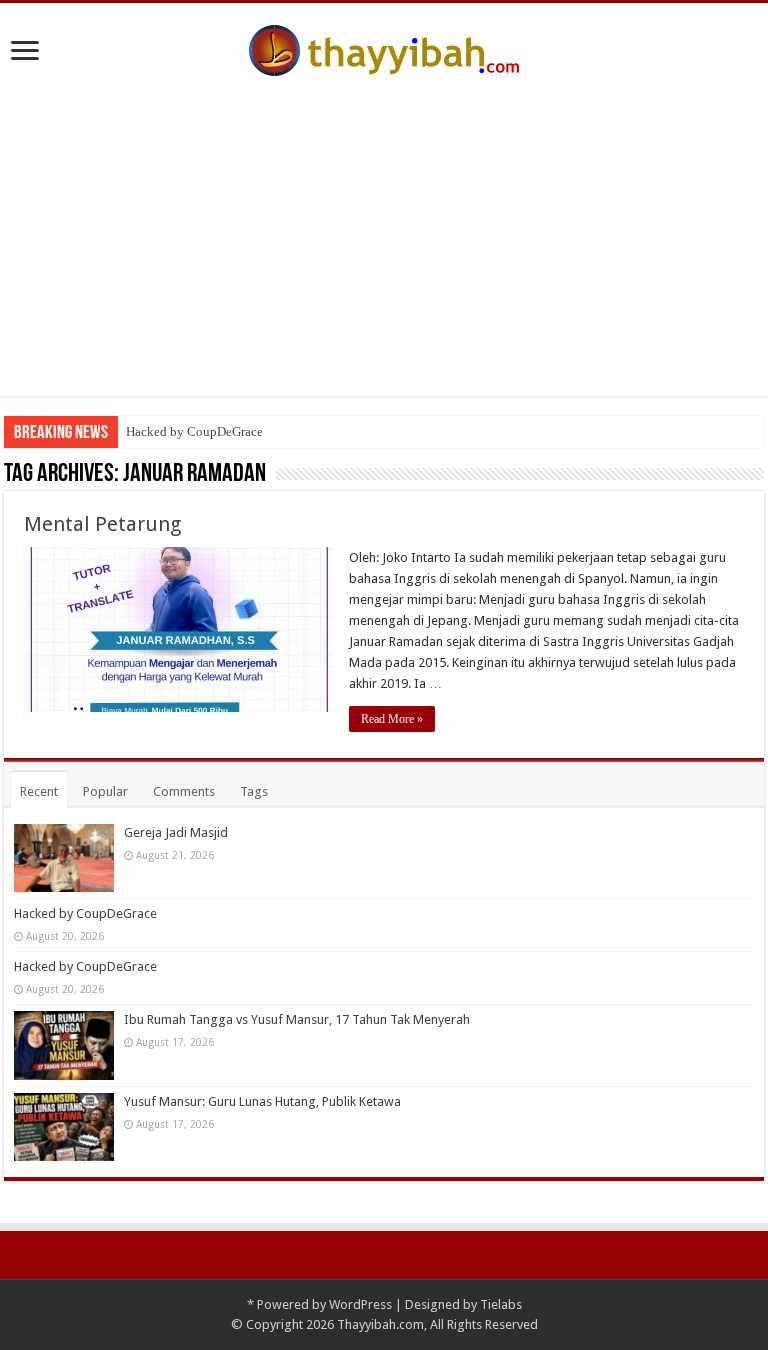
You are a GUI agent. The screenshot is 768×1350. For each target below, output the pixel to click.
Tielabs (501, 1304)
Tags (254, 791)
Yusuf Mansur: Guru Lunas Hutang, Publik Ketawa (262, 1101)
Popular (105, 791)
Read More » (392, 719)
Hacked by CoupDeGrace (194, 431)
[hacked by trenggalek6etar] (384, 47)
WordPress (360, 1304)
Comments (184, 791)
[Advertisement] (384, 226)
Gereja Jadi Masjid (176, 832)
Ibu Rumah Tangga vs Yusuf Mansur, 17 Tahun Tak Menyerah (297, 1019)
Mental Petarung (102, 524)
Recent (39, 791)
